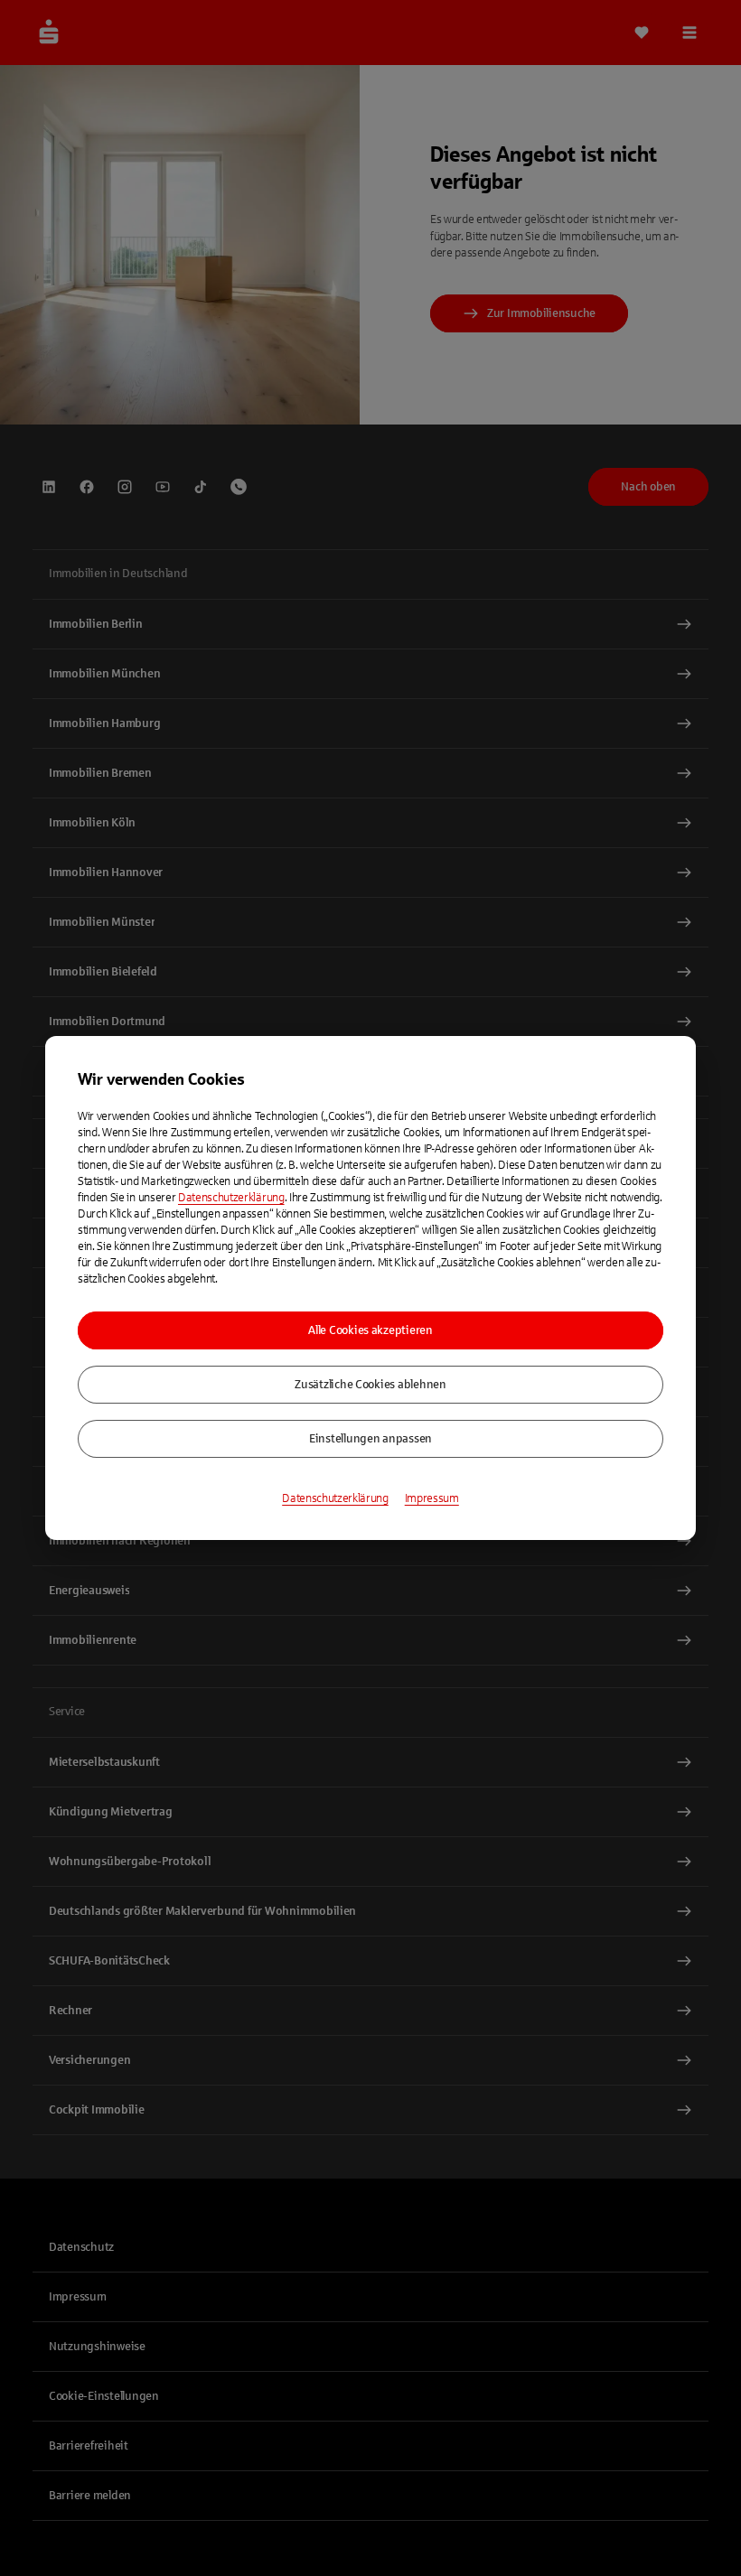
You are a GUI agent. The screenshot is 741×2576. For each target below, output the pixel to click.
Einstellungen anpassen (370, 1439)
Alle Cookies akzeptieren (370, 1330)
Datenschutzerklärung (231, 1198)
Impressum (432, 1498)
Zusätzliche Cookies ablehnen (370, 1385)
